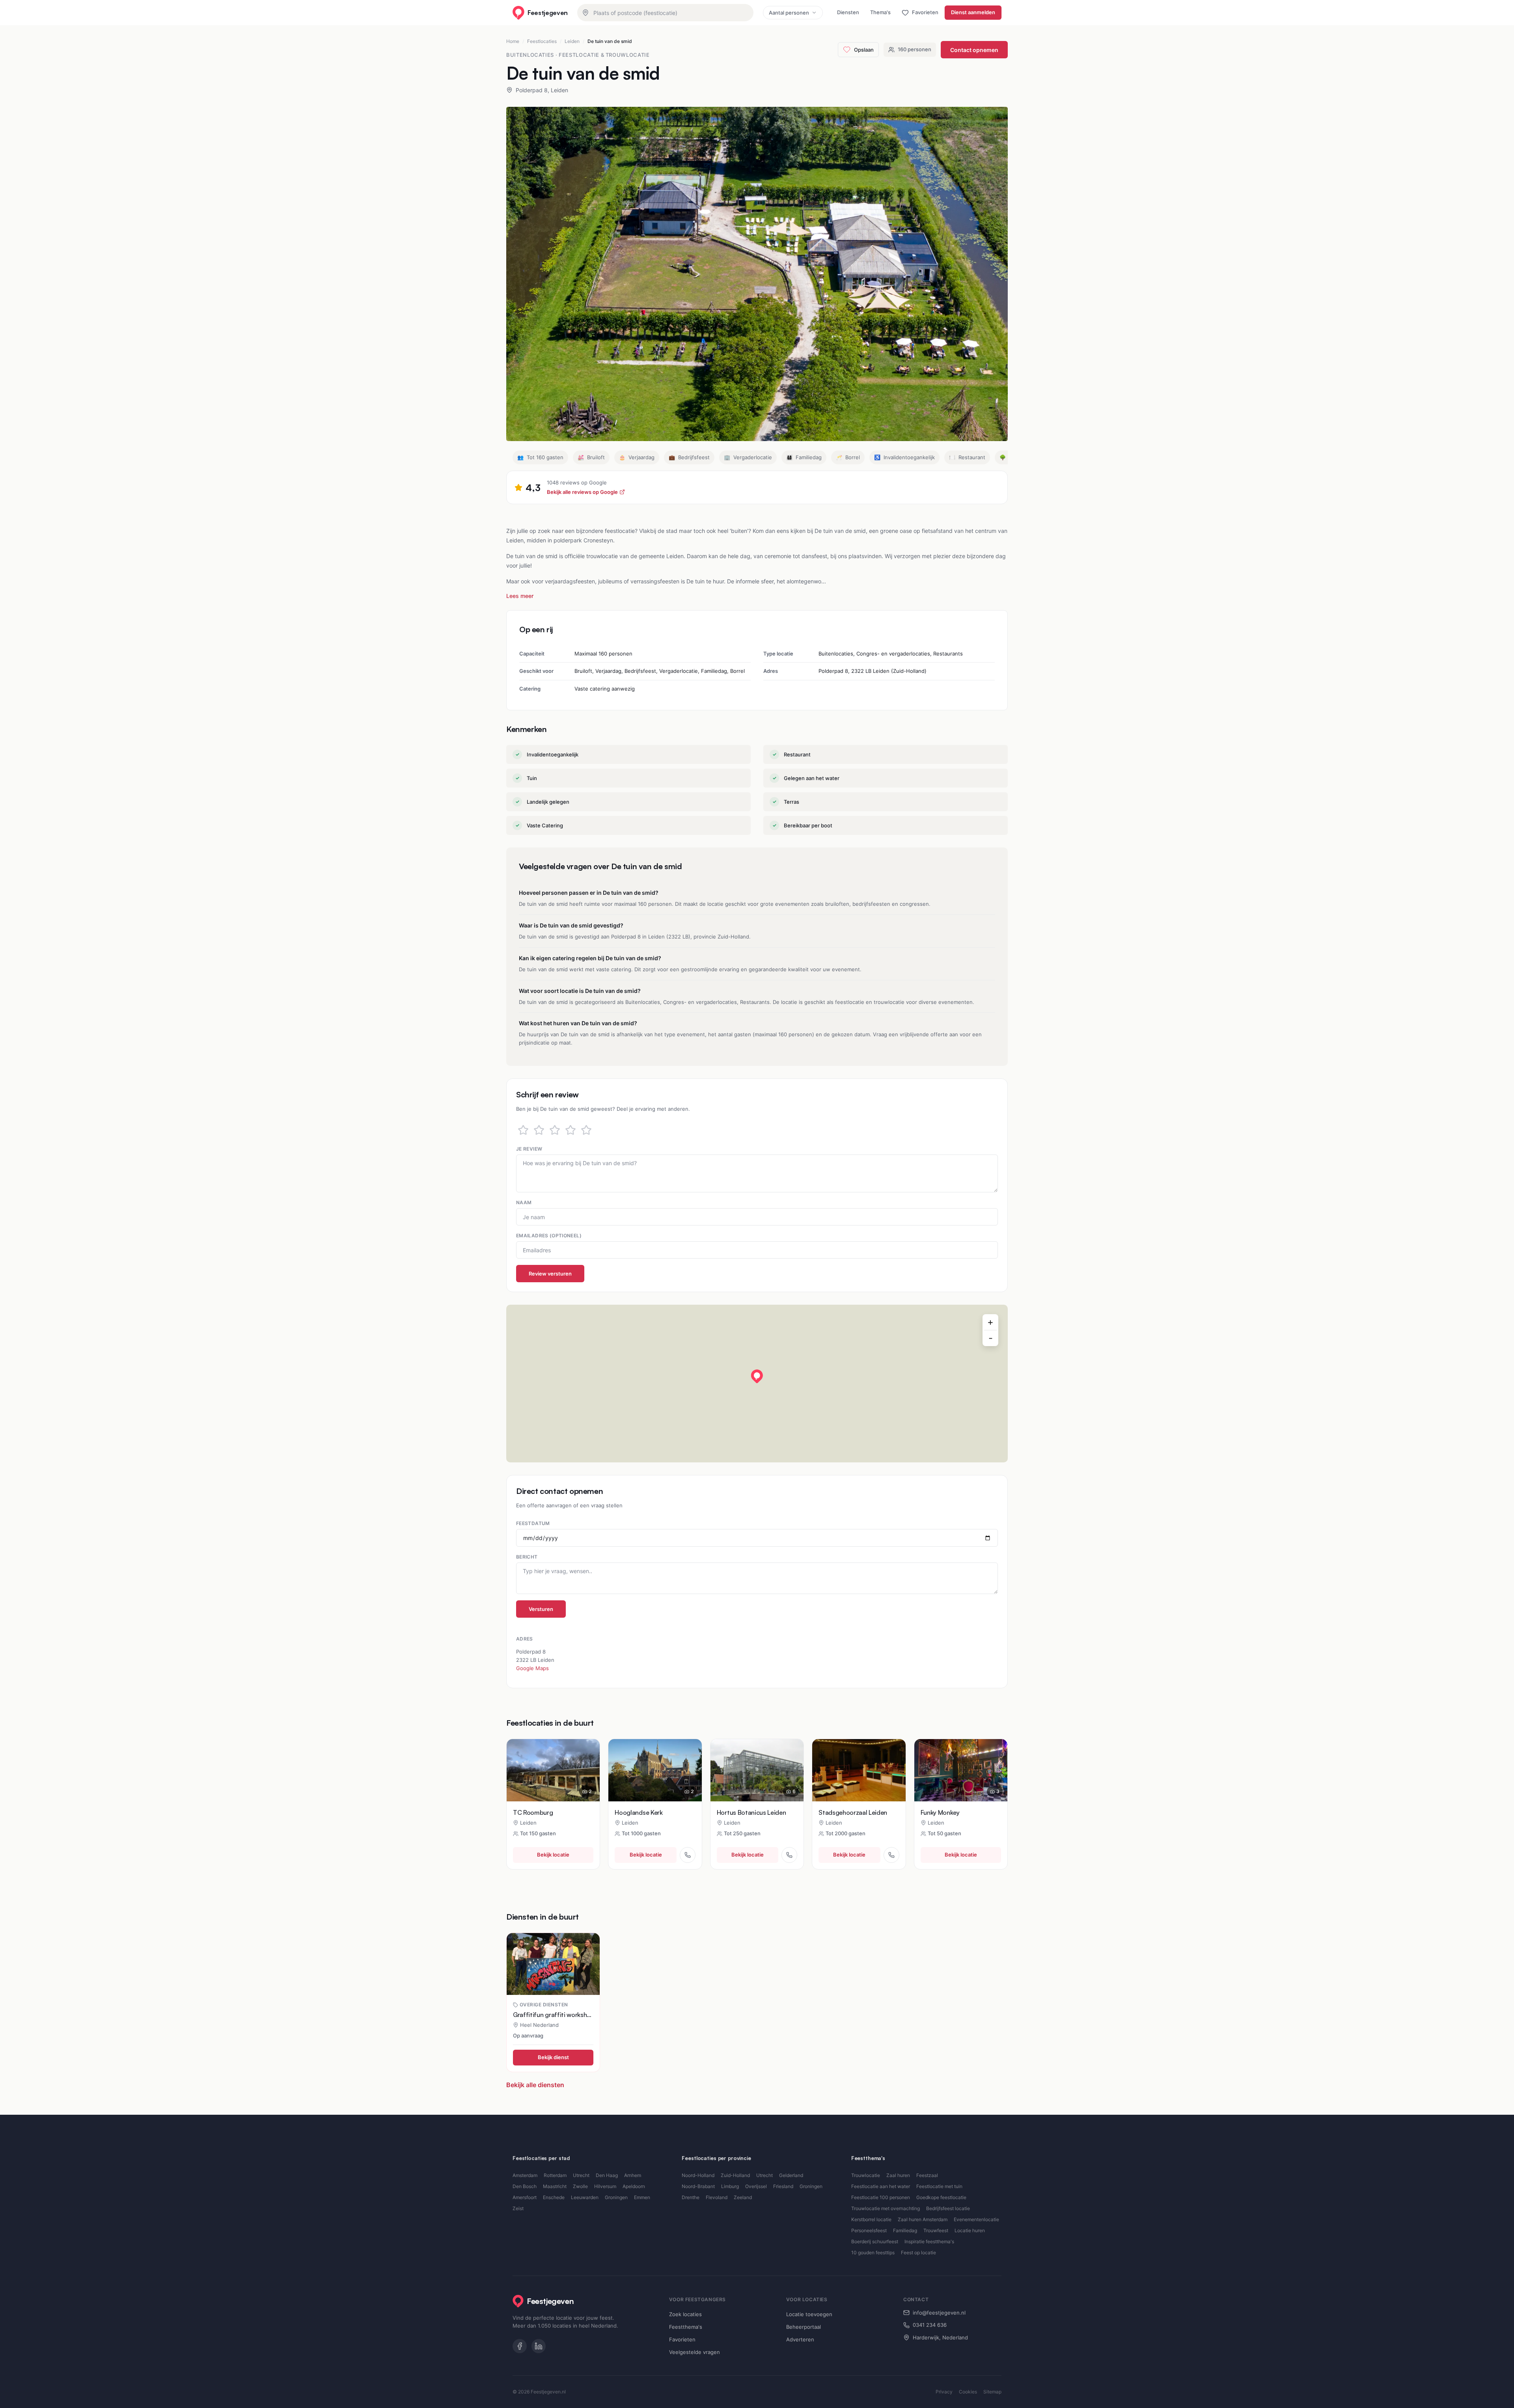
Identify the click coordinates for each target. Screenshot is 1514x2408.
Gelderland (791, 2175)
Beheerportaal (804, 2327)
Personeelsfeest (869, 2230)
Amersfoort (525, 2197)
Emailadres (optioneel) (549, 1236)
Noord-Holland (698, 2175)
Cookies (968, 2392)
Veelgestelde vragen (695, 2352)
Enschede (554, 2197)
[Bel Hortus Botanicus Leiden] (789, 1855)
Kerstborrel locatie (871, 2219)
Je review (529, 1149)
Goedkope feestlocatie (941, 2197)
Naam (524, 1202)
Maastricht (555, 2186)
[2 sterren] (539, 1130)
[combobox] (665, 13)
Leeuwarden (585, 2197)
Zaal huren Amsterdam (923, 2219)
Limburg (730, 2186)
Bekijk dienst (553, 2057)
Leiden (572, 41)
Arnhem (633, 2175)
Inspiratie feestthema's (929, 2241)
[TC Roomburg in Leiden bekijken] (553, 1770)
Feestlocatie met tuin (939, 2186)
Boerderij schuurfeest (875, 2241)
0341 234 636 (930, 2325)
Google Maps (532, 1668)
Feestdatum (533, 1523)
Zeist (518, 2208)
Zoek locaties (685, 2314)
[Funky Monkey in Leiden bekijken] (961, 1770)
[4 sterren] (571, 1130)
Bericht (527, 1557)
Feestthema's (686, 2327)
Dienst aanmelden (973, 12)
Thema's (880, 12)
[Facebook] (520, 2346)
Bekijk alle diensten (535, 2085)
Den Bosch (525, 2186)
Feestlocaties (542, 41)
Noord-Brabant (698, 2186)
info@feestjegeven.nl (939, 2313)
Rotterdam (555, 2175)
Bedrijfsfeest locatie (948, 2208)
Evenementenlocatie (976, 2219)
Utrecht (581, 2175)
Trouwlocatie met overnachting (886, 2208)
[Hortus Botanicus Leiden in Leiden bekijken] (757, 1770)
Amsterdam (525, 2175)
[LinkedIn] (539, 2346)
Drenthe (691, 2197)
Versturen (541, 1609)
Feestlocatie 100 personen (881, 2197)
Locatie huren (970, 2230)
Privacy (944, 2392)
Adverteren (800, 2339)
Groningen (616, 2197)
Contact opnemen (974, 50)
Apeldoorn (634, 2186)
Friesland (783, 2186)
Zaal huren (898, 2175)
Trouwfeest (936, 2230)
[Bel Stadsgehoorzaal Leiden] (891, 1855)
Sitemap (992, 2392)
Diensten (848, 12)
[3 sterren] (555, 1130)
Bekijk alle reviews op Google (582, 492)
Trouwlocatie (866, 2175)
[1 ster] (523, 1130)
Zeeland (743, 2197)
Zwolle (580, 2186)
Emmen (642, 2197)
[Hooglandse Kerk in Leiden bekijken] (655, 1770)
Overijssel (756, 2186)
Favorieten (682, 2339)
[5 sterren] (586, 1130)
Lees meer (520, 596)
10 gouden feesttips (873, 2252)
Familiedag (905, 2230)
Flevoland (717, 2197)
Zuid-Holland (735, 2175)
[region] (757, 1384)
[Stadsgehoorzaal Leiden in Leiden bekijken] (859, 1770)
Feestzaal (927, 2175)
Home (513, 41)
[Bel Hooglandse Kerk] (688, 1855)
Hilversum (605, 2186)
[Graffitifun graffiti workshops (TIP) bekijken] (553, 1964)
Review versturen (550, 1274)
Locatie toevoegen (809, 2314)
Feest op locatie (918, 2252)
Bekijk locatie (553, 1855)
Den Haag (607, 2175)
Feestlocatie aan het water (881, 2186)
